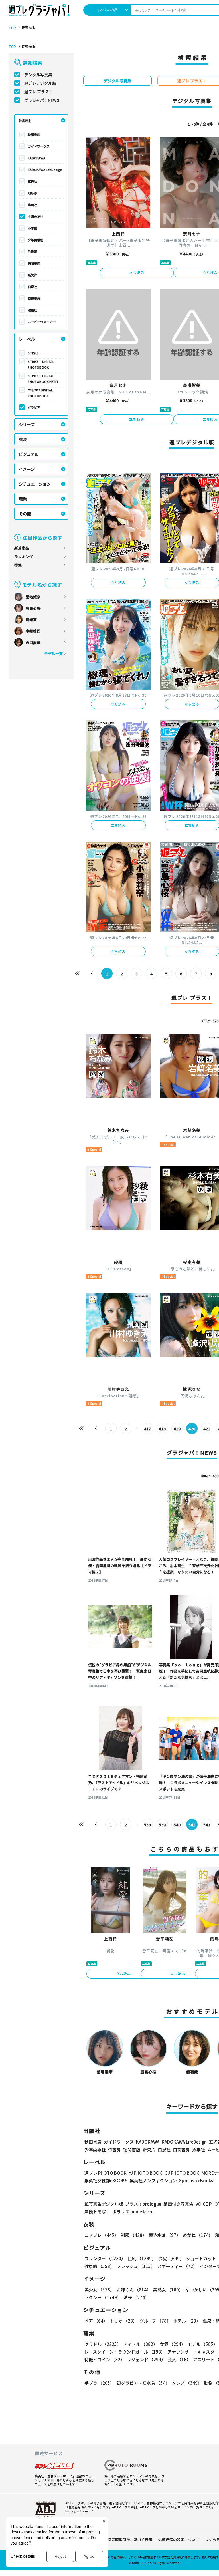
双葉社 (32, 310)
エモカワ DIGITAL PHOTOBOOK (40, 393)
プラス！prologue (143, 2204)
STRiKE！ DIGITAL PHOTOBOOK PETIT (43, 379)
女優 (173, 2344)
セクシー (103, 2297)
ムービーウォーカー (42, 322)
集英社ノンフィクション (153, 2180)
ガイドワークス (39, 146)
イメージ (27, 469)
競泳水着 (165, 2235)
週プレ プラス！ (39, 92)
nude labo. (143, 2212)
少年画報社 (36, 240)
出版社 (25, 120)
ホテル (187, 2321)
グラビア (34, 407)
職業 (23, 499)
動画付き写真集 (178, 2204)
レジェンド (146, 2359)
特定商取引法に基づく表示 (130, 2540)
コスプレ (102, 2235)
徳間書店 (34, 263)
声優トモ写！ (97, 2212)
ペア (96, 2321)
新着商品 (22, 548)
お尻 (171, 2258)
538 (147, 1825)
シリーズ (27, 424)
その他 (25, 514)
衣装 (23, 439)
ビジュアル (29, 454)
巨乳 (142, 2258)
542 (207, 1825)
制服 (134, 2235)
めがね (198, 2235)
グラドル (103, 2344)
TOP (12, 28)
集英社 (32, 205)
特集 (18, 565)
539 (162, 1825)
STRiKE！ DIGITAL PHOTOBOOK (41, 364)
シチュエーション (35, 484)
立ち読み (137, 272)
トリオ (123, 2321)
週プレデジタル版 (40, 83)
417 (147, 1429)
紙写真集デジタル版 (104, 2204)
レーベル (27, 339)
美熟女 (168, 2290)
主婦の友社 (36, 216)
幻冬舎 (32, 193)
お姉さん (134, 2290)
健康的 (99, 2266)
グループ (155, 2321)
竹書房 (32, 251)
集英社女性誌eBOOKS (106, 2180)
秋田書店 (34, 134)
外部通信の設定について (179, 2540)
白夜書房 (34, 298)
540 (177, 1825)
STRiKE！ (35, 353)
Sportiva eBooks (196, 2180)
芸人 (179, 2359)
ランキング (24, 557)
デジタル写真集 (38, 75)
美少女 (99, 2290)
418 (162, 1429)
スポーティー (177, 2266)
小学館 (32, 228)
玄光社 (32, 181)
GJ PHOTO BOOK (182, 2173)
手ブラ (99, 2383)
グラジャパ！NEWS (42, 100)
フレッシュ (136, 2266)
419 (177, 1429)
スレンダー (105, 2258)
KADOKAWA (36, 158)
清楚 (136, 2297)
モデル (203, 2344)
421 (207, 1429)
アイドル (140, 2344)
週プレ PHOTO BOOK (106, 2173)
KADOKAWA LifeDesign (45, 170)
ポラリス (121, 2212)
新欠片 (32, 275)
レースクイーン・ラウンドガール (125, 2352)
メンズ (187, 2383)
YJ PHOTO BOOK (146, 2173)
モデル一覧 (53, 654)
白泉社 (32, 287)
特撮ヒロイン (105, 2359)
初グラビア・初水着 (143, 2383)
